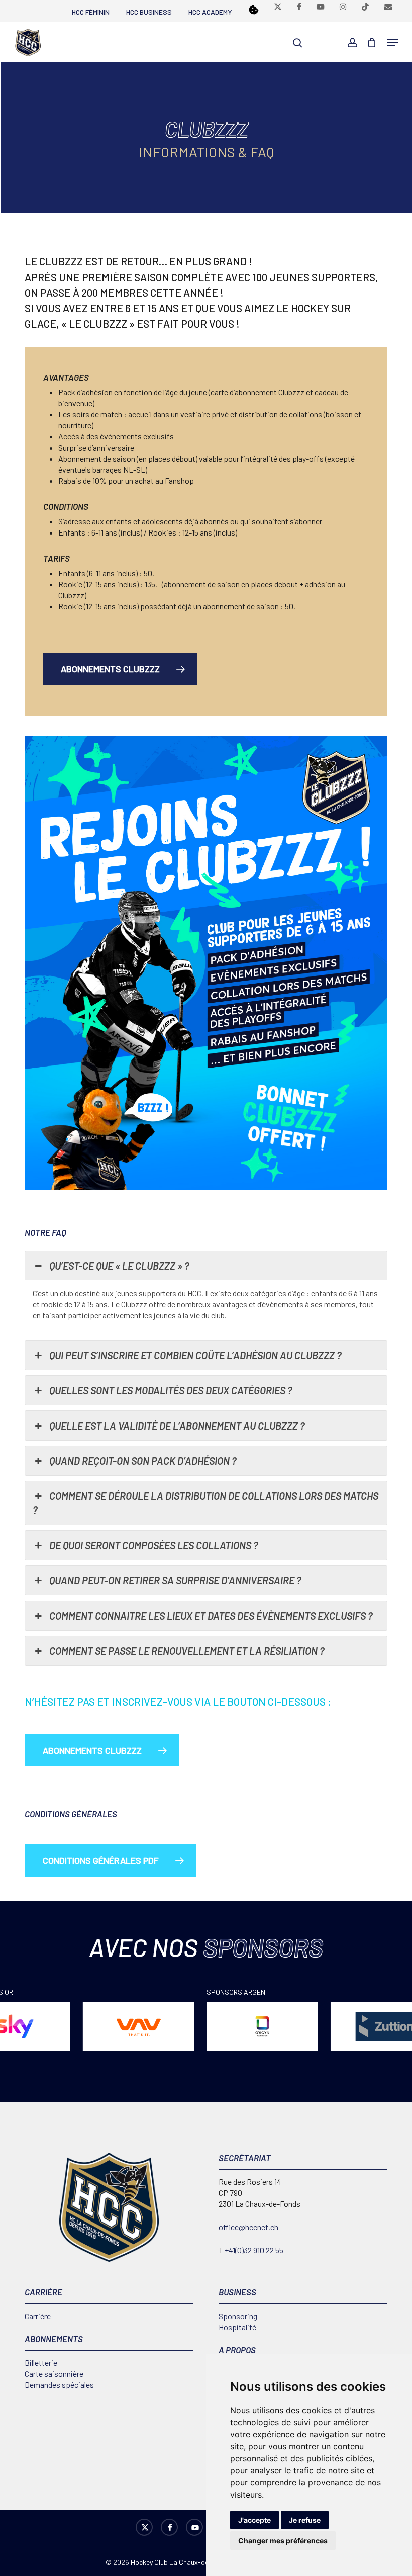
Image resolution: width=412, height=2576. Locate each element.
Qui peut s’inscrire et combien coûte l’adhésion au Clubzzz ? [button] (195, 1355)
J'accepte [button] (254, 2520)
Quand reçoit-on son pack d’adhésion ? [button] (143, 1461)
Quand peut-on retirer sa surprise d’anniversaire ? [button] (175, 1580)
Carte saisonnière (54, 2374)
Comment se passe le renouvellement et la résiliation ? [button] (187, 1651)
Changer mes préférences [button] (283, 2541)
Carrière (38, 2316)
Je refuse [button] (305, 2520)
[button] (392, 43)
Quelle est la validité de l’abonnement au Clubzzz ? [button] (177, 1426)
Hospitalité (237, 2327)
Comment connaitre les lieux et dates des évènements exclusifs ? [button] (211, 1616)
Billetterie (41, 2363)
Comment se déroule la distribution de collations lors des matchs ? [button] (205, 1503)
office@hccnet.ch (248, 2227)
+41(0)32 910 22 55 (254, 2250)
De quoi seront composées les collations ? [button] (154, 1545)
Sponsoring (238, 2316)
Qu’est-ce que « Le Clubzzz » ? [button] (119, 1266)
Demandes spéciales (59, 2385)
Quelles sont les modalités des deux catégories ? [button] (171, 1390)
